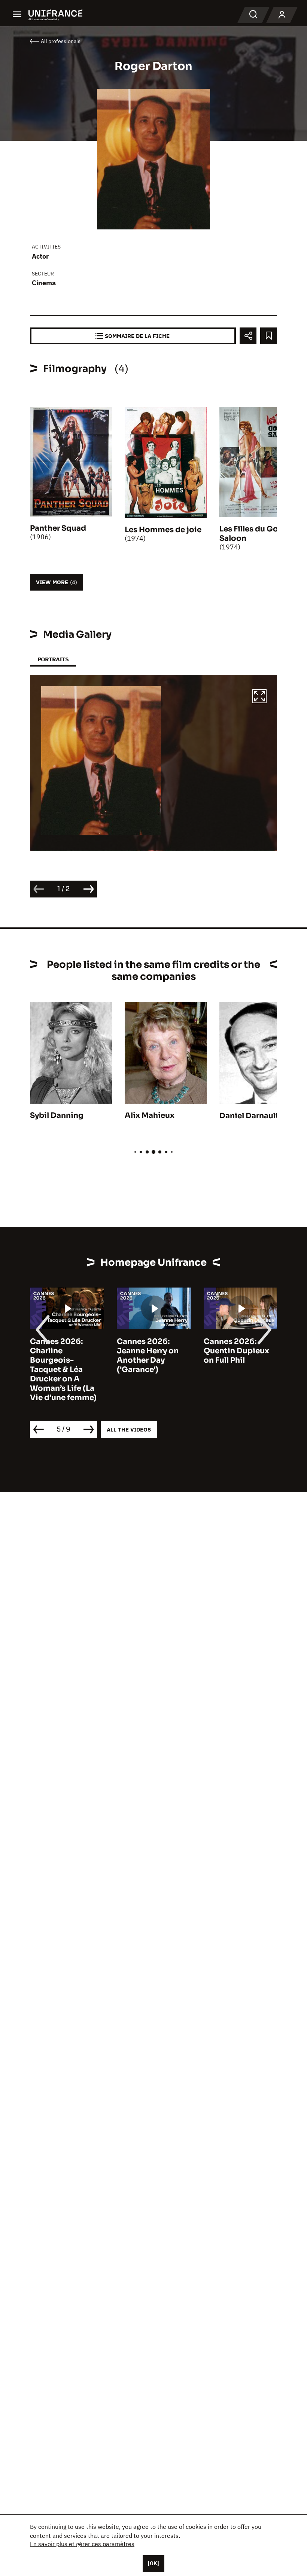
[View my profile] (282, 15)
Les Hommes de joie (163, 530)
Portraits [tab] (53, 659)
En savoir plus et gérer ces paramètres (82, 2544)
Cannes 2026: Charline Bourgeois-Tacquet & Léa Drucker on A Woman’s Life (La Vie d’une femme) (63, 1370)
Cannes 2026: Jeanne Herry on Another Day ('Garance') (148, 1356)
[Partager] (248, 336)
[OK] (153, 2563)
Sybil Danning (57, 1115)
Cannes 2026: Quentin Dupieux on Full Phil (236, 1351)
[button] (259, 697)
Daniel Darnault (249, 1116)
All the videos (129, 1429)
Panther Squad (58, 528)
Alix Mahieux (150, 1115)
